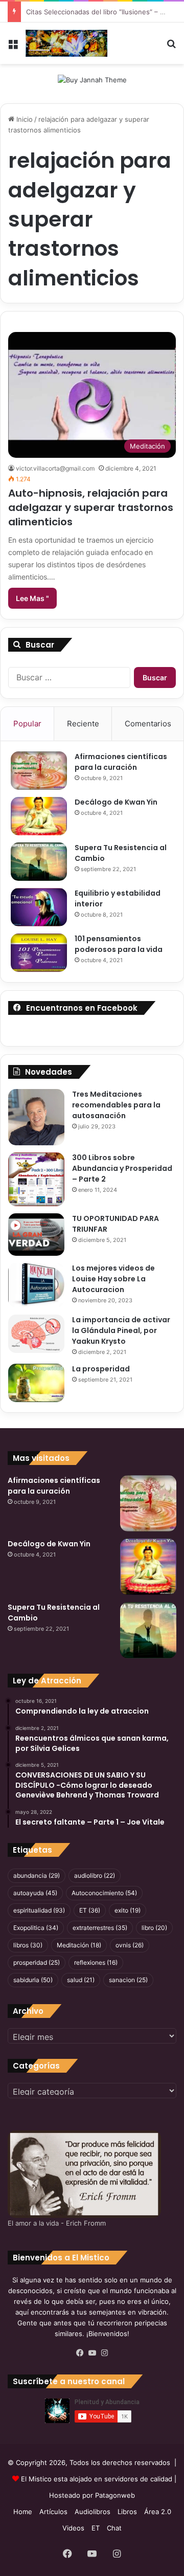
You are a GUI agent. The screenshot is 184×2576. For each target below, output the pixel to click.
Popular (27, 724)
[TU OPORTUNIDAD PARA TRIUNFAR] (36, 1235)
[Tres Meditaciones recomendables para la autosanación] (36, 1117)
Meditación (79, 1945)
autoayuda (35, 1893)
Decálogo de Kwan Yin (116, 802)
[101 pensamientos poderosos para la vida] (39, 953)
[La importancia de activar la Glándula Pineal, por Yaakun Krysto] (36, 1334)
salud (81, 1980)
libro (154, 1928)
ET (90, 1910)
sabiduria (33, 1980)
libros (28, 1945)
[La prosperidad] (36, 1383)
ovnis (130, 1945)
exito (128, 1910)
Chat (114, 2528)
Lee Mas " (32, 598)
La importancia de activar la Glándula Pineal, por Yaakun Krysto (121, 1330)
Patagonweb (115, 2495)
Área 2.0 (158, 2512)
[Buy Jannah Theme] (92, 79)
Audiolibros (93, 2512)
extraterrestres (100, 1928)
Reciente (83, 724)
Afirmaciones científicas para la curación (121, 762)
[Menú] (13, 47)
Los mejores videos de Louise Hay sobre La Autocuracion (113, 1279)
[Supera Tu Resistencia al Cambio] (39, 862)
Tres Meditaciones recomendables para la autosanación (116, 1105)
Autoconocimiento (104, 1893)
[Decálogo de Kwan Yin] (39, 816)
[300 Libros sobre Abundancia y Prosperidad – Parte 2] (36, 1179)
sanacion (128, 1980)
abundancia (37, 1875)
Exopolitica (36, 1928)
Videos (73, 2528)
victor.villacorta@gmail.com (55, 468)
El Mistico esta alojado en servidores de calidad (97, 2479)
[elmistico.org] (66, 43)
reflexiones (96, 1962)
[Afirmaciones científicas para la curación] (39, 771)
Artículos (53, 2512)
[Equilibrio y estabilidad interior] (39, 907)
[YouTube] (92, 2353)
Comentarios (148, 724)
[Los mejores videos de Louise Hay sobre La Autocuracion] (36, 1285)
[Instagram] (104, 2353)
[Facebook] (80, 2353)
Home (23, 2512)
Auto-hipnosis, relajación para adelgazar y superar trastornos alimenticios (91, 507)
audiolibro (95, 1875)
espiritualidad (39, 1910)
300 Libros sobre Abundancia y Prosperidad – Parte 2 (122, 1168)
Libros (127, 2512)
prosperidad (37, 1962)
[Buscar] (171, 47)
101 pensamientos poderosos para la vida (119, 944)
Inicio (24, 119)
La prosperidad (101, 1369)
